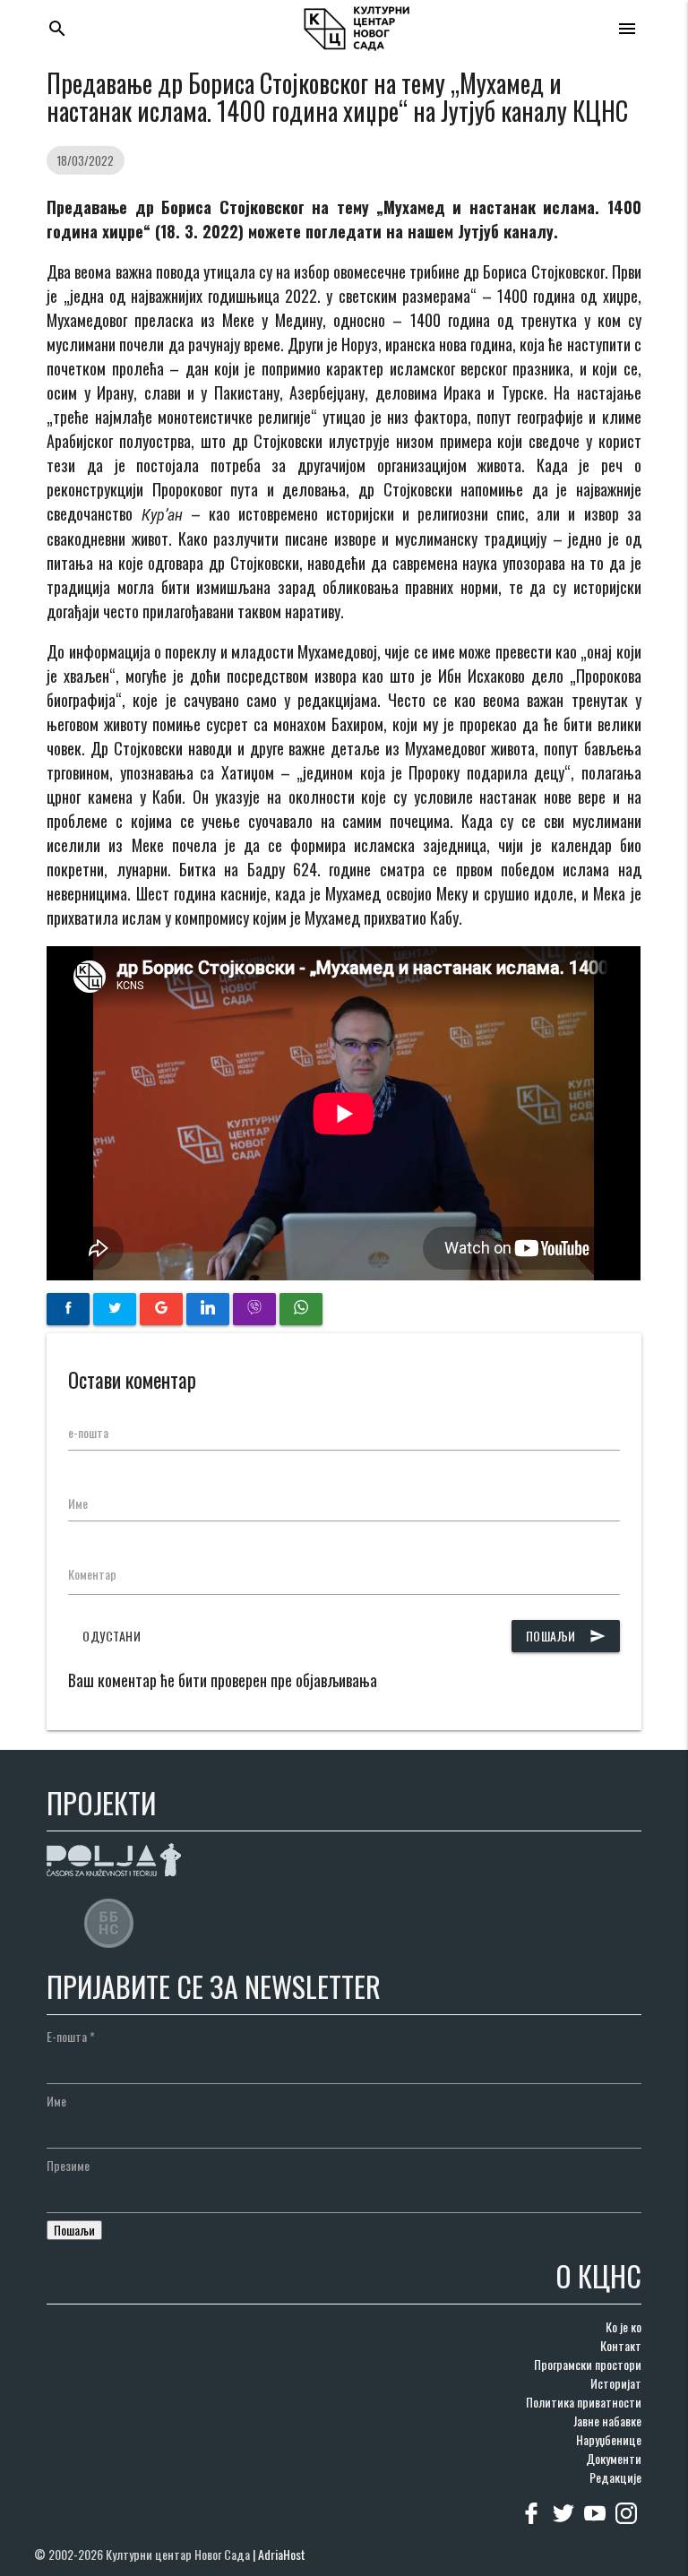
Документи (614, 2458)
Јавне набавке (607, 2421)
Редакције (615, 2477)
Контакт (621, 2345)
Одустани (112, 1636)
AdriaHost (282, 2554)
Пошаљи (566, 1636)
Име (78, 1503)
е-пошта (88, 1432)
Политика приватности (584, 2402)
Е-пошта (71, 2036)
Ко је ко (623, 2326)
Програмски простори (588, 2364)
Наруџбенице (609, 2439)
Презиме (68, 2165)
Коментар (92, 1574)
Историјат (616, 2383)
